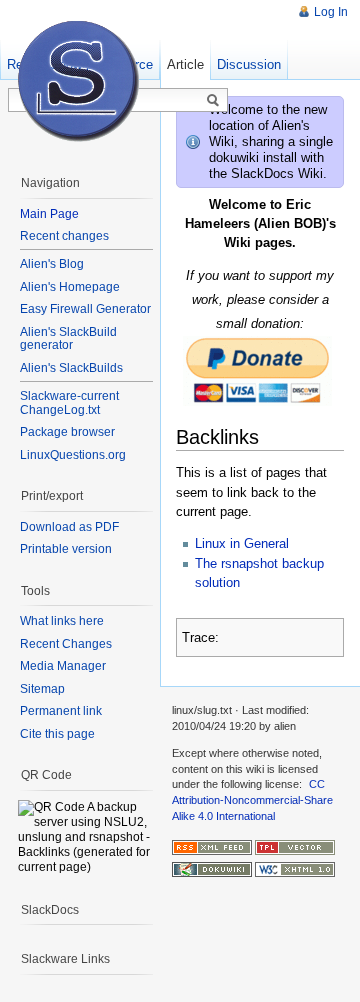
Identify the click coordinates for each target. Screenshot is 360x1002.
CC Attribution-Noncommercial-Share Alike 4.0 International (252, 799)
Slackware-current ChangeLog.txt (69, 403)
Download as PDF (69, 527)
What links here (62, 621)
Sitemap (42, 689)
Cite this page (57, 734)
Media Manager (63, 666)
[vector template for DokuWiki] (295, 846)
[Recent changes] (212, 846)
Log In (331, 12)
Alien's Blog (52, 264)
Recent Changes (66, 644)
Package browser (67, 432)
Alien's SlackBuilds (71, 368)
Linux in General (242, 543)
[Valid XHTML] (295, 869)
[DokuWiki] (212, 869)
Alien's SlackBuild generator (68, 339)
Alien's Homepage (70, 287)
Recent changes (64, 236)
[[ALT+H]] (80, 80)
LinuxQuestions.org (73, 455)
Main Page (49, 214)
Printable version (66, 549)
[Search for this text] (213, 101)
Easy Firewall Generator (85, 309)
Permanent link (61, 711)
